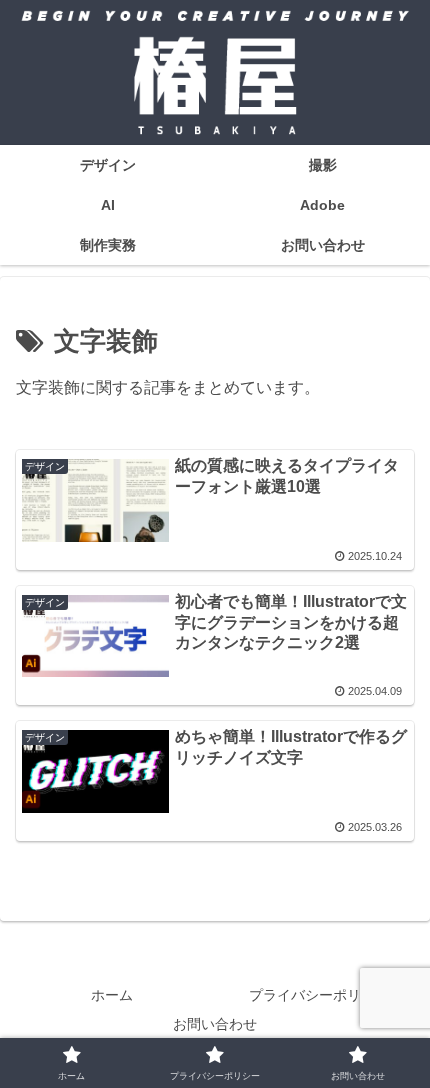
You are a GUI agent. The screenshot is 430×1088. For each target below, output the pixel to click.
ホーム (112, 995)
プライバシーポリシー (319, 995)
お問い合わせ (215, 1024)
